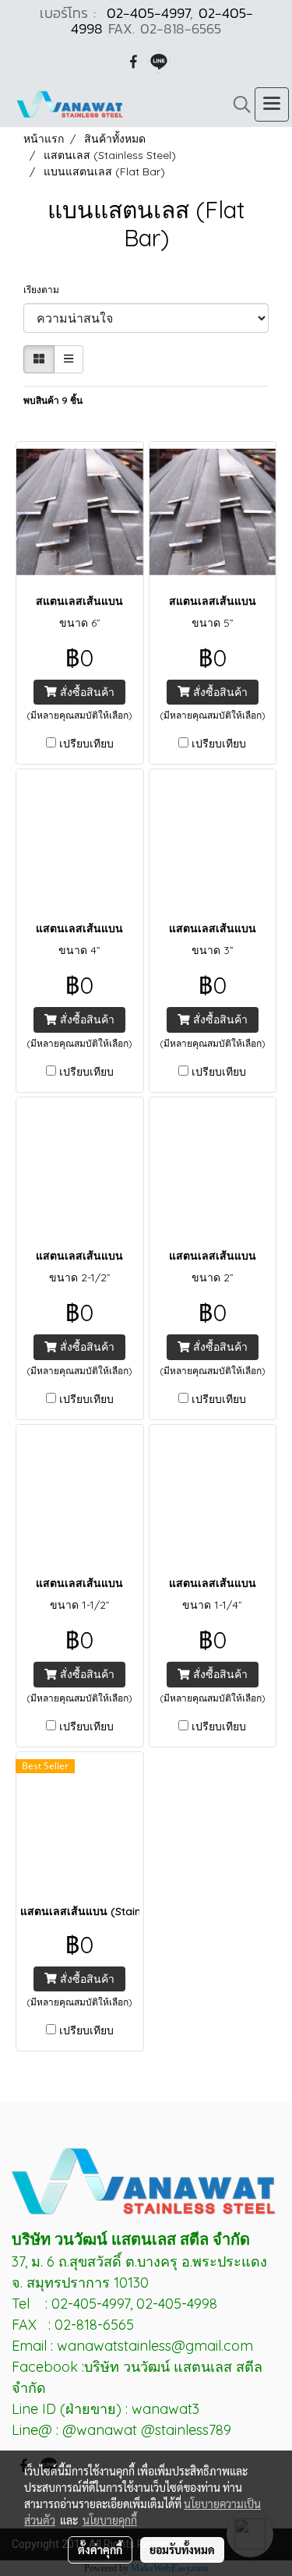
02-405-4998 (177, 2304)
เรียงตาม (45, 290)
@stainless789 (186, 2430)
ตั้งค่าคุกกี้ (100, 2549)
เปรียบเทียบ (86, 744)
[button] (237, 104)
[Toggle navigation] (272, 104)
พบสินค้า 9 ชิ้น (53, 400)
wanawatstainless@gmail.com (155, 2346)
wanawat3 (165, 2409)
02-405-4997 (148, 13)
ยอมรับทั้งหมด (182, 2549)
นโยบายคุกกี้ (110, 2520)
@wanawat (102, 2430)
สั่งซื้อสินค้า (86, 692)
